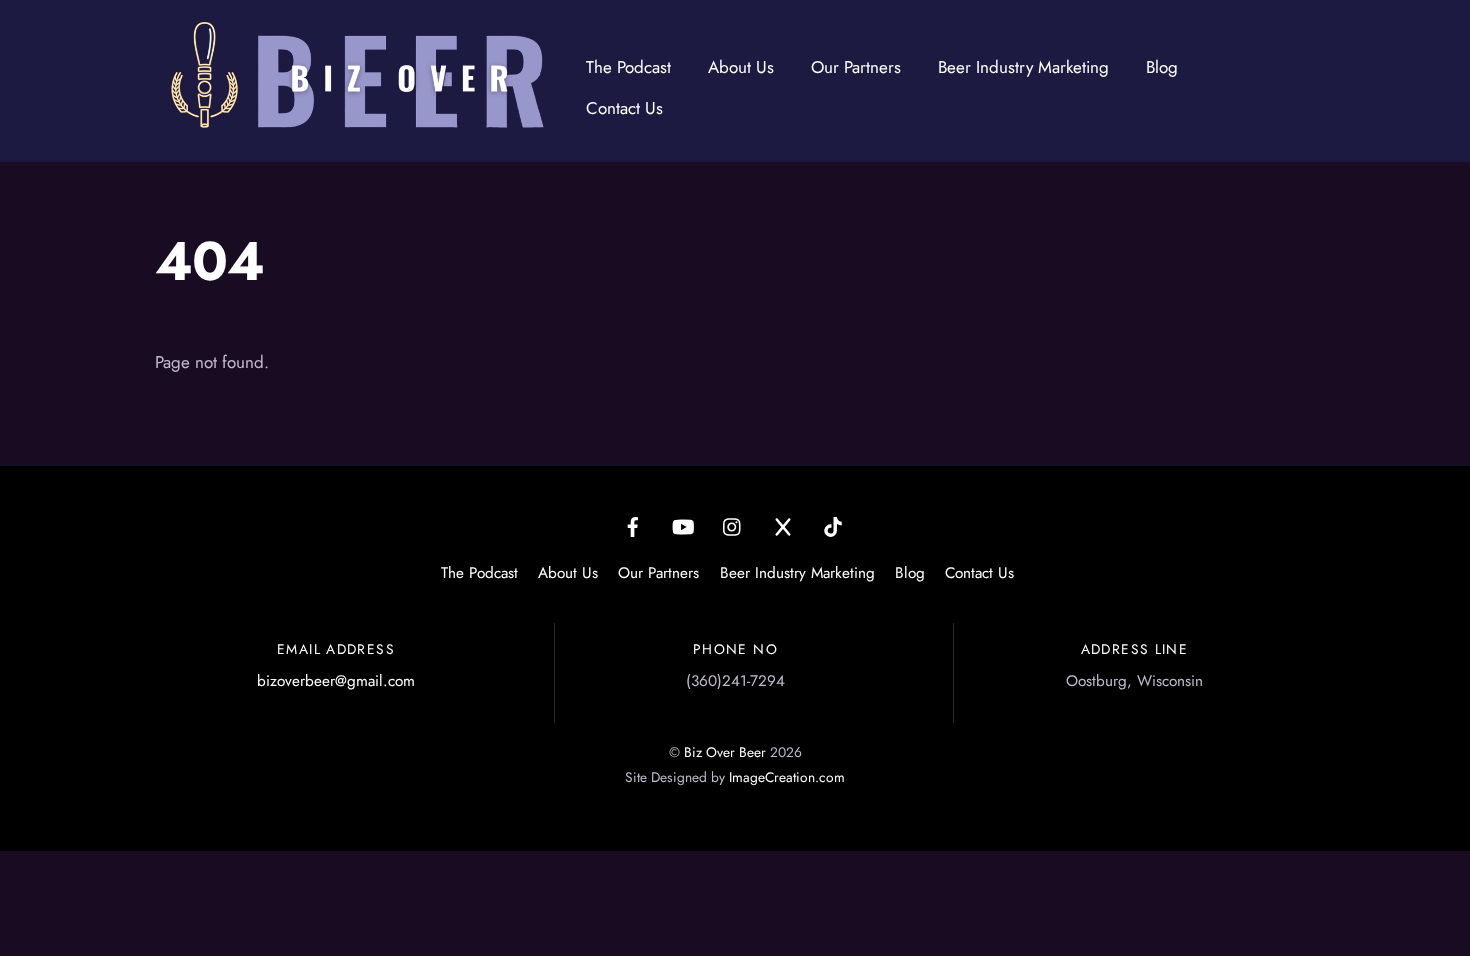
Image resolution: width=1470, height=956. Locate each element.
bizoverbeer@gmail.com (336, 681)
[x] (783, 524)
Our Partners (856, 67)
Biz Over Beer (725, 752)
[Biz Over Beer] (355, 124)
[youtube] (683, 524)
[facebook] (633, 524)
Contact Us (624, 108)
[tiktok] (833, 524)
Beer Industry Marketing (1023, 67)
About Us (741, 67)
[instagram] (733, 524)
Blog (1162, 67)
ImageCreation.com (787, 777)
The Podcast (628, 67)
